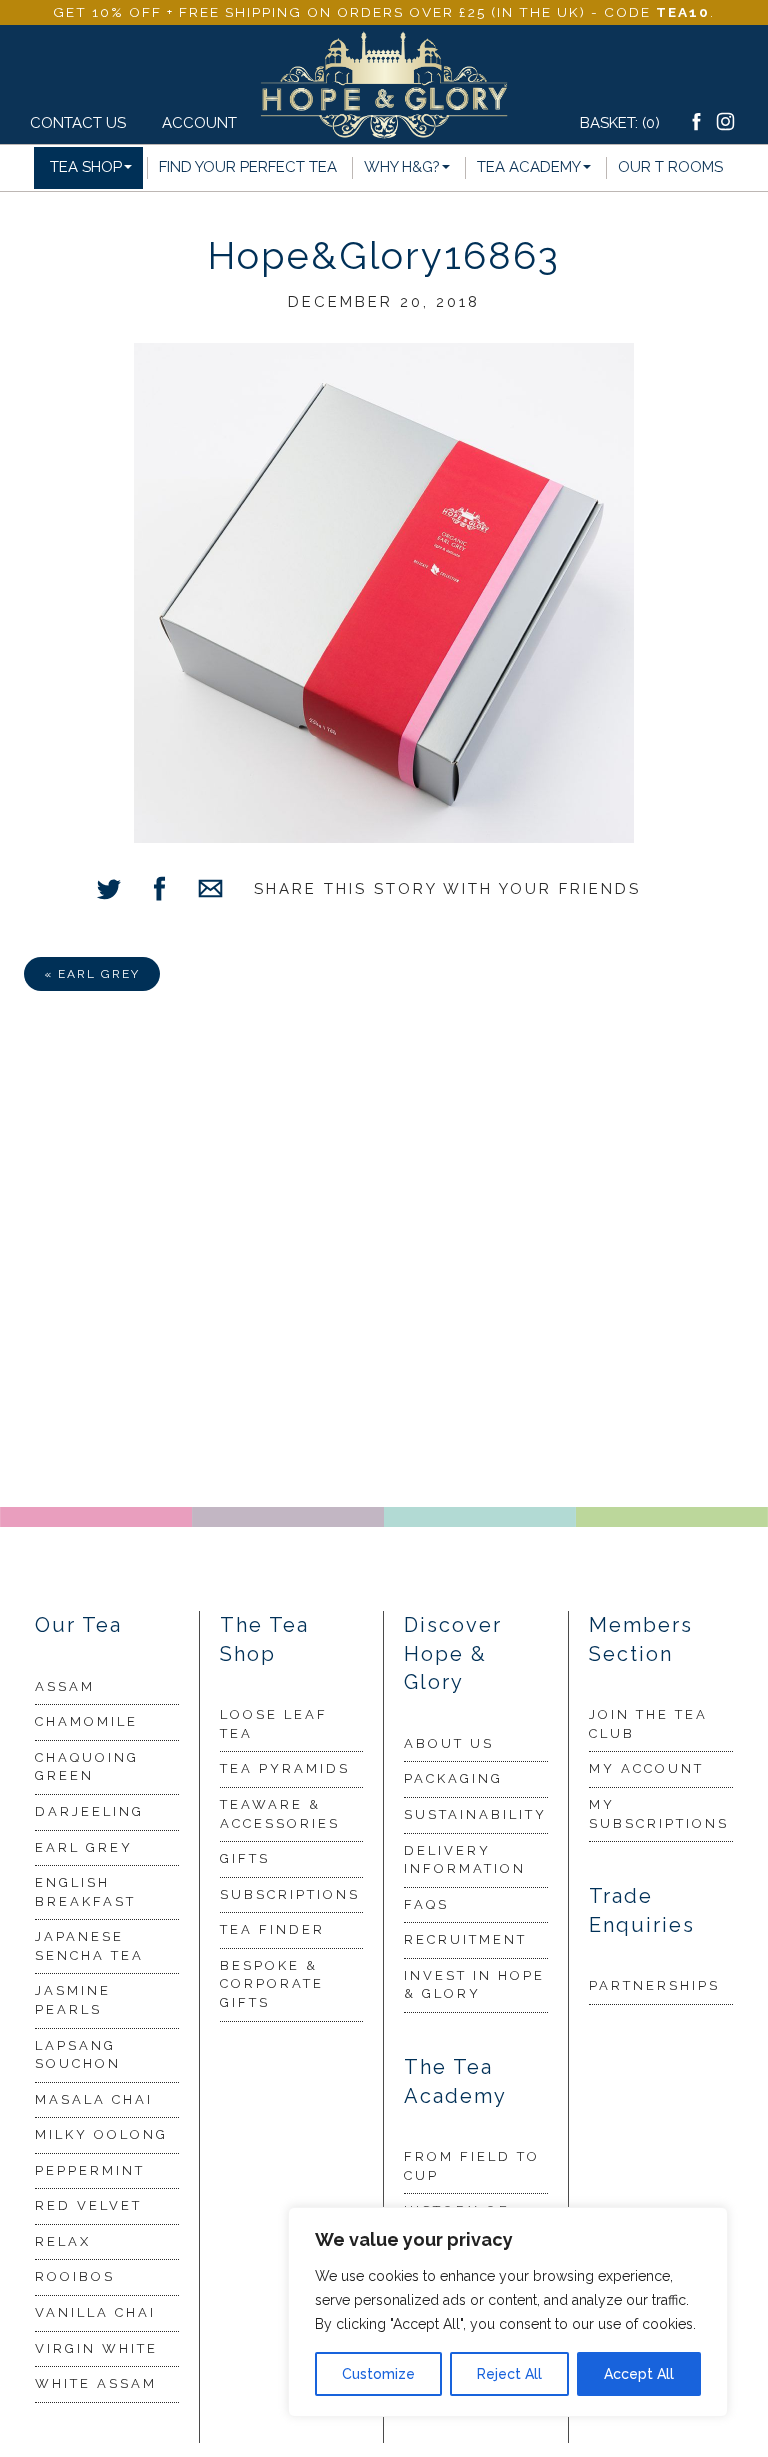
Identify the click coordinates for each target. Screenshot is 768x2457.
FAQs (426, 1904)
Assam (65, 1686)
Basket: (620, 123)
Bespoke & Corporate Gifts (272, 1984)
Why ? (402, 167)
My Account (646, 1768)
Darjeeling (89, 1811)
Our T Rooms (670, 167)
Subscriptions (290, 1894)
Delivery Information (465, 1860)
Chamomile (86, 1721)
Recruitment (465, 1939)
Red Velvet (88, 2205)
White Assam (96, 2383)
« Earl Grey (92, 974)
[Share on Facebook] (159, 891)
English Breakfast (85, 1892)
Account (193, 123)
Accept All (639, 2374)
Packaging (453, 1778)
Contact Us (78, 123)
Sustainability (475, 1814)
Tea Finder (272, 1929)
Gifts (245, 1858)
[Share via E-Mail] (210, 891)
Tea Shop (86, 167)
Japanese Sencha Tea (89, 1946)
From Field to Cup (472, 2166)
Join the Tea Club (648, 1724)
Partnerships (654, 1985)
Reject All (509, 2374)
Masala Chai (94, 2099)
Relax (63, 2241)
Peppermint (90, 2170)
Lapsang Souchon (78, 2055)
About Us (449, 1743)
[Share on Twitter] (108, 891)
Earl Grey (84, 1847)
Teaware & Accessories (280, 1814)
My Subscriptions (659, 1814)
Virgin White (96, 2348)
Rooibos (75, 2276)
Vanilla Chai (95, 2312)
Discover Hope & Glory (453, 1653)
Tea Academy (529, 167)
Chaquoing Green (87, 1767)
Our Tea (78, 1625)
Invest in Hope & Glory (474, 1985)
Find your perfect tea (248, 167)
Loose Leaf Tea (274, 1724)
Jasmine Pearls (73, 2000)
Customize (378, 2374)
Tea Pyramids (285, 1768)
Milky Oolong (101, 2134)
